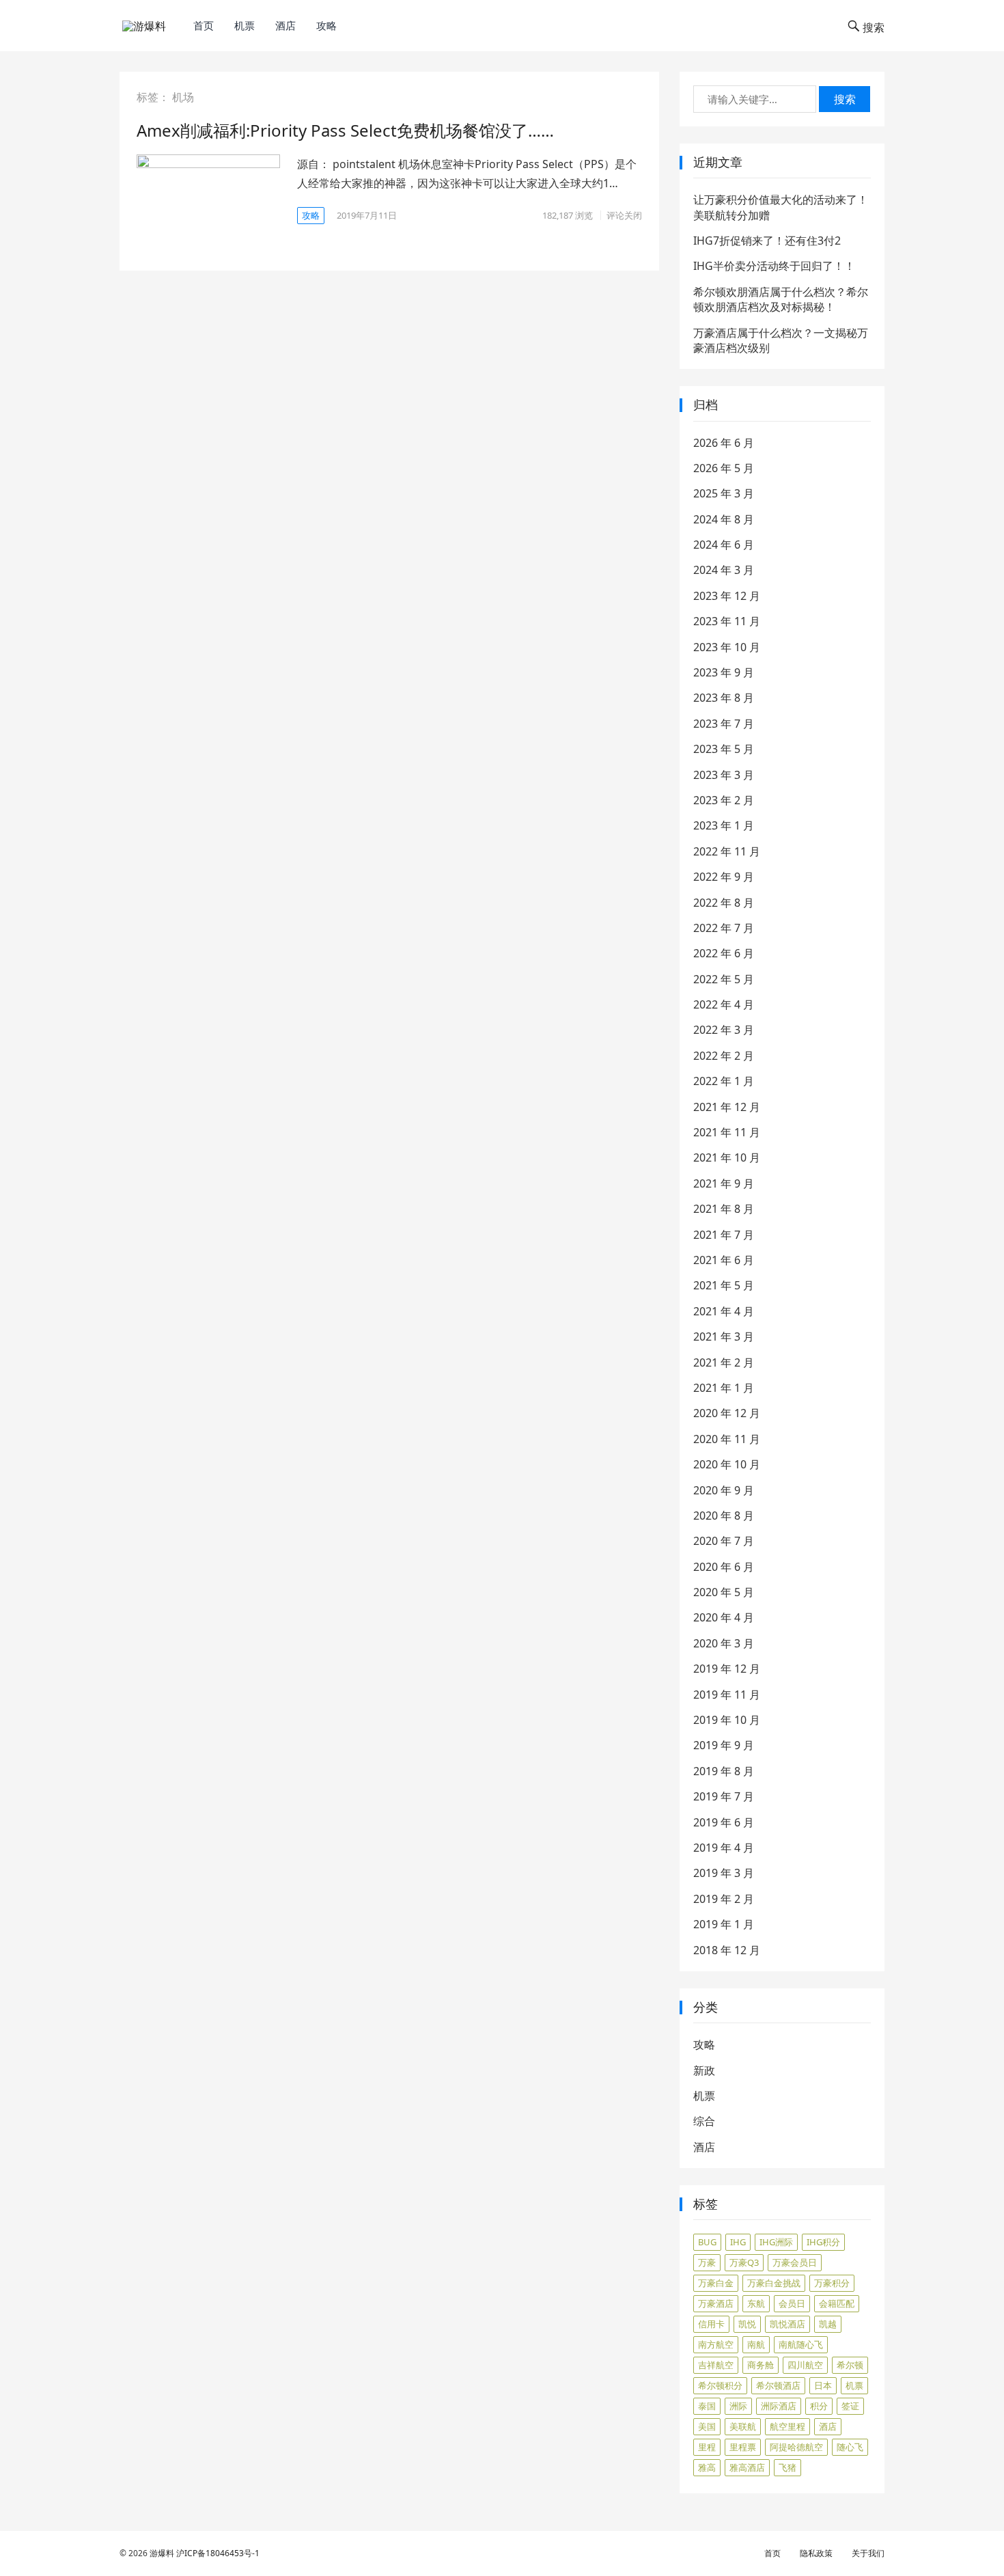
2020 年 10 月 (727, 1464)
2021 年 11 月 (727, 1132)
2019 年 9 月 (724, 1745)
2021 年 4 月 (724, 1311)
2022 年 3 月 (724, 1030)
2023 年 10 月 (727, 647)
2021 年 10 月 (727, 1157)
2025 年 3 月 (724, 493)
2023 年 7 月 (724, 724)
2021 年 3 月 (724, 1337)
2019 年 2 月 (724, 1899)
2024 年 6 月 (724, 545)
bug (707, 2242)
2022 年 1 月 (724, 1081)
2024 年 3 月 (724, 570)
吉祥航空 (716, 2365)
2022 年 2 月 (724, 1056)
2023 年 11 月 (727, 621)
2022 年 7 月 (724, 928)
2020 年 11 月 (727, 1439)
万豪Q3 (744, 2262)
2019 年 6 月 (724, 1822)
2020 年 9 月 (724, 1490)
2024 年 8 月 (724, 519)
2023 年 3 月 (724, 775)
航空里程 (787, 2426)
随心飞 (850, 2447)
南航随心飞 (801, 2344)
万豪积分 (832, 2283)
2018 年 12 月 (727, 1950)
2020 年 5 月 (724, 1592)
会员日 (792, 2303)
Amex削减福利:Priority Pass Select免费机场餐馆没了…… (345, 130)
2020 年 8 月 (724, 1516)
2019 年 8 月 (724, 1771)
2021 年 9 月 (724, 1183)
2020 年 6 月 (724, 1567)
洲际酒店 (779, 2406)
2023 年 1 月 (724, 825)
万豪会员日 (795, 2262)
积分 (819, 2406)
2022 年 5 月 (724, 979)
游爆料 (162, 2553)
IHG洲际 (776, 2242)
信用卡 (711, 2324)
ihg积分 (823, 2242)
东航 (756, 2303)
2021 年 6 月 (724, 1260)
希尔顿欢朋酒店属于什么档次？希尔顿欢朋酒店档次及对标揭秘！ (781, 299)
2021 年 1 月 (724, 1388)
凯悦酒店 (787, 2324)
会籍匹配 (837, 2303)
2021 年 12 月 (727, 1107)
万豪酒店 (716, 2303)
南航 (756, 2344)
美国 (707, 2426)
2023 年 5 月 (724, 749)
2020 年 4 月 (724, 1617)
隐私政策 (816, 2553)
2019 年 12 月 (727, 1669)
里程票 (743, 2447)
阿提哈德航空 (796, 2447)
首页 (204, 25)
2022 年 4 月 (724, 1004)
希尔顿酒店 (778, 2385)
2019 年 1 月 (724, 1924)
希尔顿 (850, 2365)
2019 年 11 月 (727, 1695)
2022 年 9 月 (724, 877)
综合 (704, 2121)
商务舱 (761, 2365)
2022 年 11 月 (727, 851)
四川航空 (805, 2365)
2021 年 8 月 (724, 1209)
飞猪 (787, 2467)
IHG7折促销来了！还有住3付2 (767, 241)
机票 (245, 25)
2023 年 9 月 (724, 672)
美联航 (743, 2426)
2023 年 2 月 (724, 800)
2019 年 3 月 (724, 1873)
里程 (707, 2447)
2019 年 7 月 (724, 1796)
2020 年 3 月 (724, 1643)
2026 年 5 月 (724, 468)
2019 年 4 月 (724, 1848)
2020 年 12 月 (727, 1413)
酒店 (285, 25)
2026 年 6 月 (724, 443)
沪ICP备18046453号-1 (218, 2553)
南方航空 (716, 2344)
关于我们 (868, 2553)
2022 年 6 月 (724, 953)
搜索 (845, 99)
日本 (823, 2385)
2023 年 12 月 (727, 596)
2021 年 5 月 (724, 1285)
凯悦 (747, 2324)
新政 (704, 2070)
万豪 (707, 2262)
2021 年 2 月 (724, 1362)
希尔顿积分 (720, 2385)
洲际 (738, 2406)
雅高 (707, 2467)
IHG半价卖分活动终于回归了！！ (774, 266)
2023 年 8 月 (724, 698)
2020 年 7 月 (724, 1541)
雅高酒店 (747, 2467)
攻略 (326, 25)
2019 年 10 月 (727, 1720)
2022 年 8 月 (724, 903)
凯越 (828, 2324)
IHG (738, 2242)
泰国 (707, 2406)
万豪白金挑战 (774, 2283)
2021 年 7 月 (724, 1235)
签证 (850, 2406)
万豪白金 (716, 2283)
